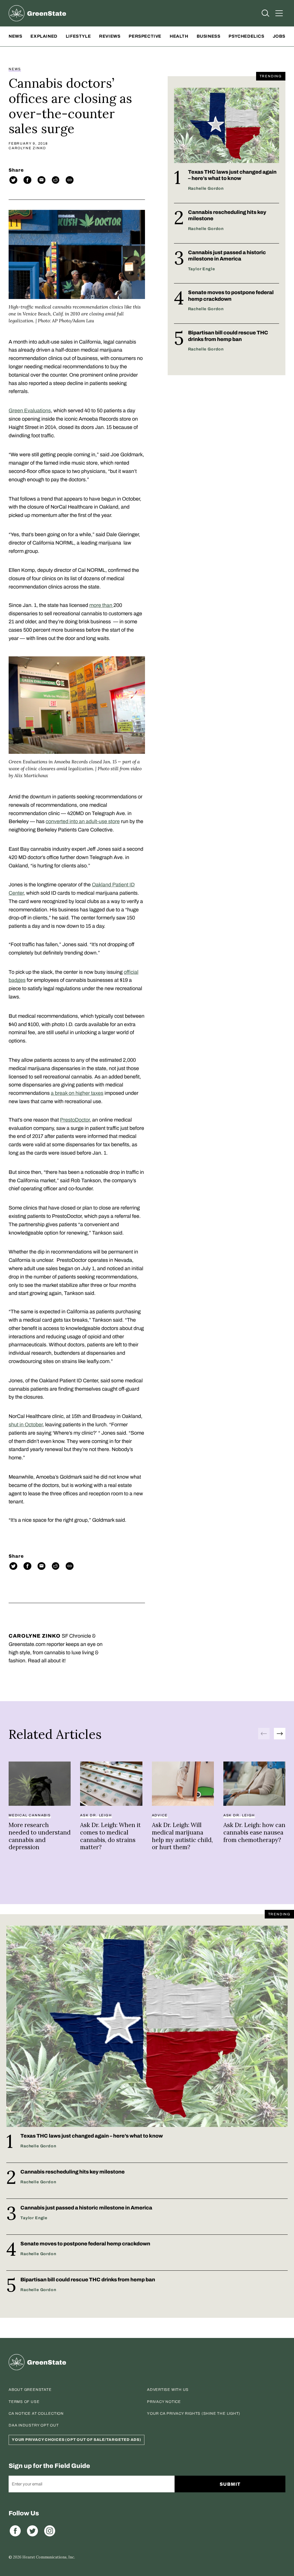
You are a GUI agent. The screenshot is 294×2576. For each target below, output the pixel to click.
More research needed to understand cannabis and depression (40, 1836)
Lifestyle (78, 36)
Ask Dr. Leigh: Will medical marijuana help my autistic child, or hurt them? (182, 1836)
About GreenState (30, 2390)
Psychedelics (246, 36)
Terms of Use (24, 2402)
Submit (230, 2484)
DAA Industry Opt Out (34, 2425)
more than (101, 605)
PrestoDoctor (75, 1120)
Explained (44, 36)
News (15, 36)
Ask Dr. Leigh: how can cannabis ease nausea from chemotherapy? (254, 1832)
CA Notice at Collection (36, 2414)
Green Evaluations (30, 411)
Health (179, 36)
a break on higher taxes (77, 1093)
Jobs (279, 36)
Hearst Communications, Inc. (49, 2557)
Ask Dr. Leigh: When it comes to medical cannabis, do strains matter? (110, 1836)
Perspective (145, 36)
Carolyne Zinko (27, 148)
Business (209, 36)
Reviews (110, 36)
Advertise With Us (168, 2390)
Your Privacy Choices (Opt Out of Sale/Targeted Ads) (77, 2440)
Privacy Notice (164, 2402)
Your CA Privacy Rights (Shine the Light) (194, 2414)
